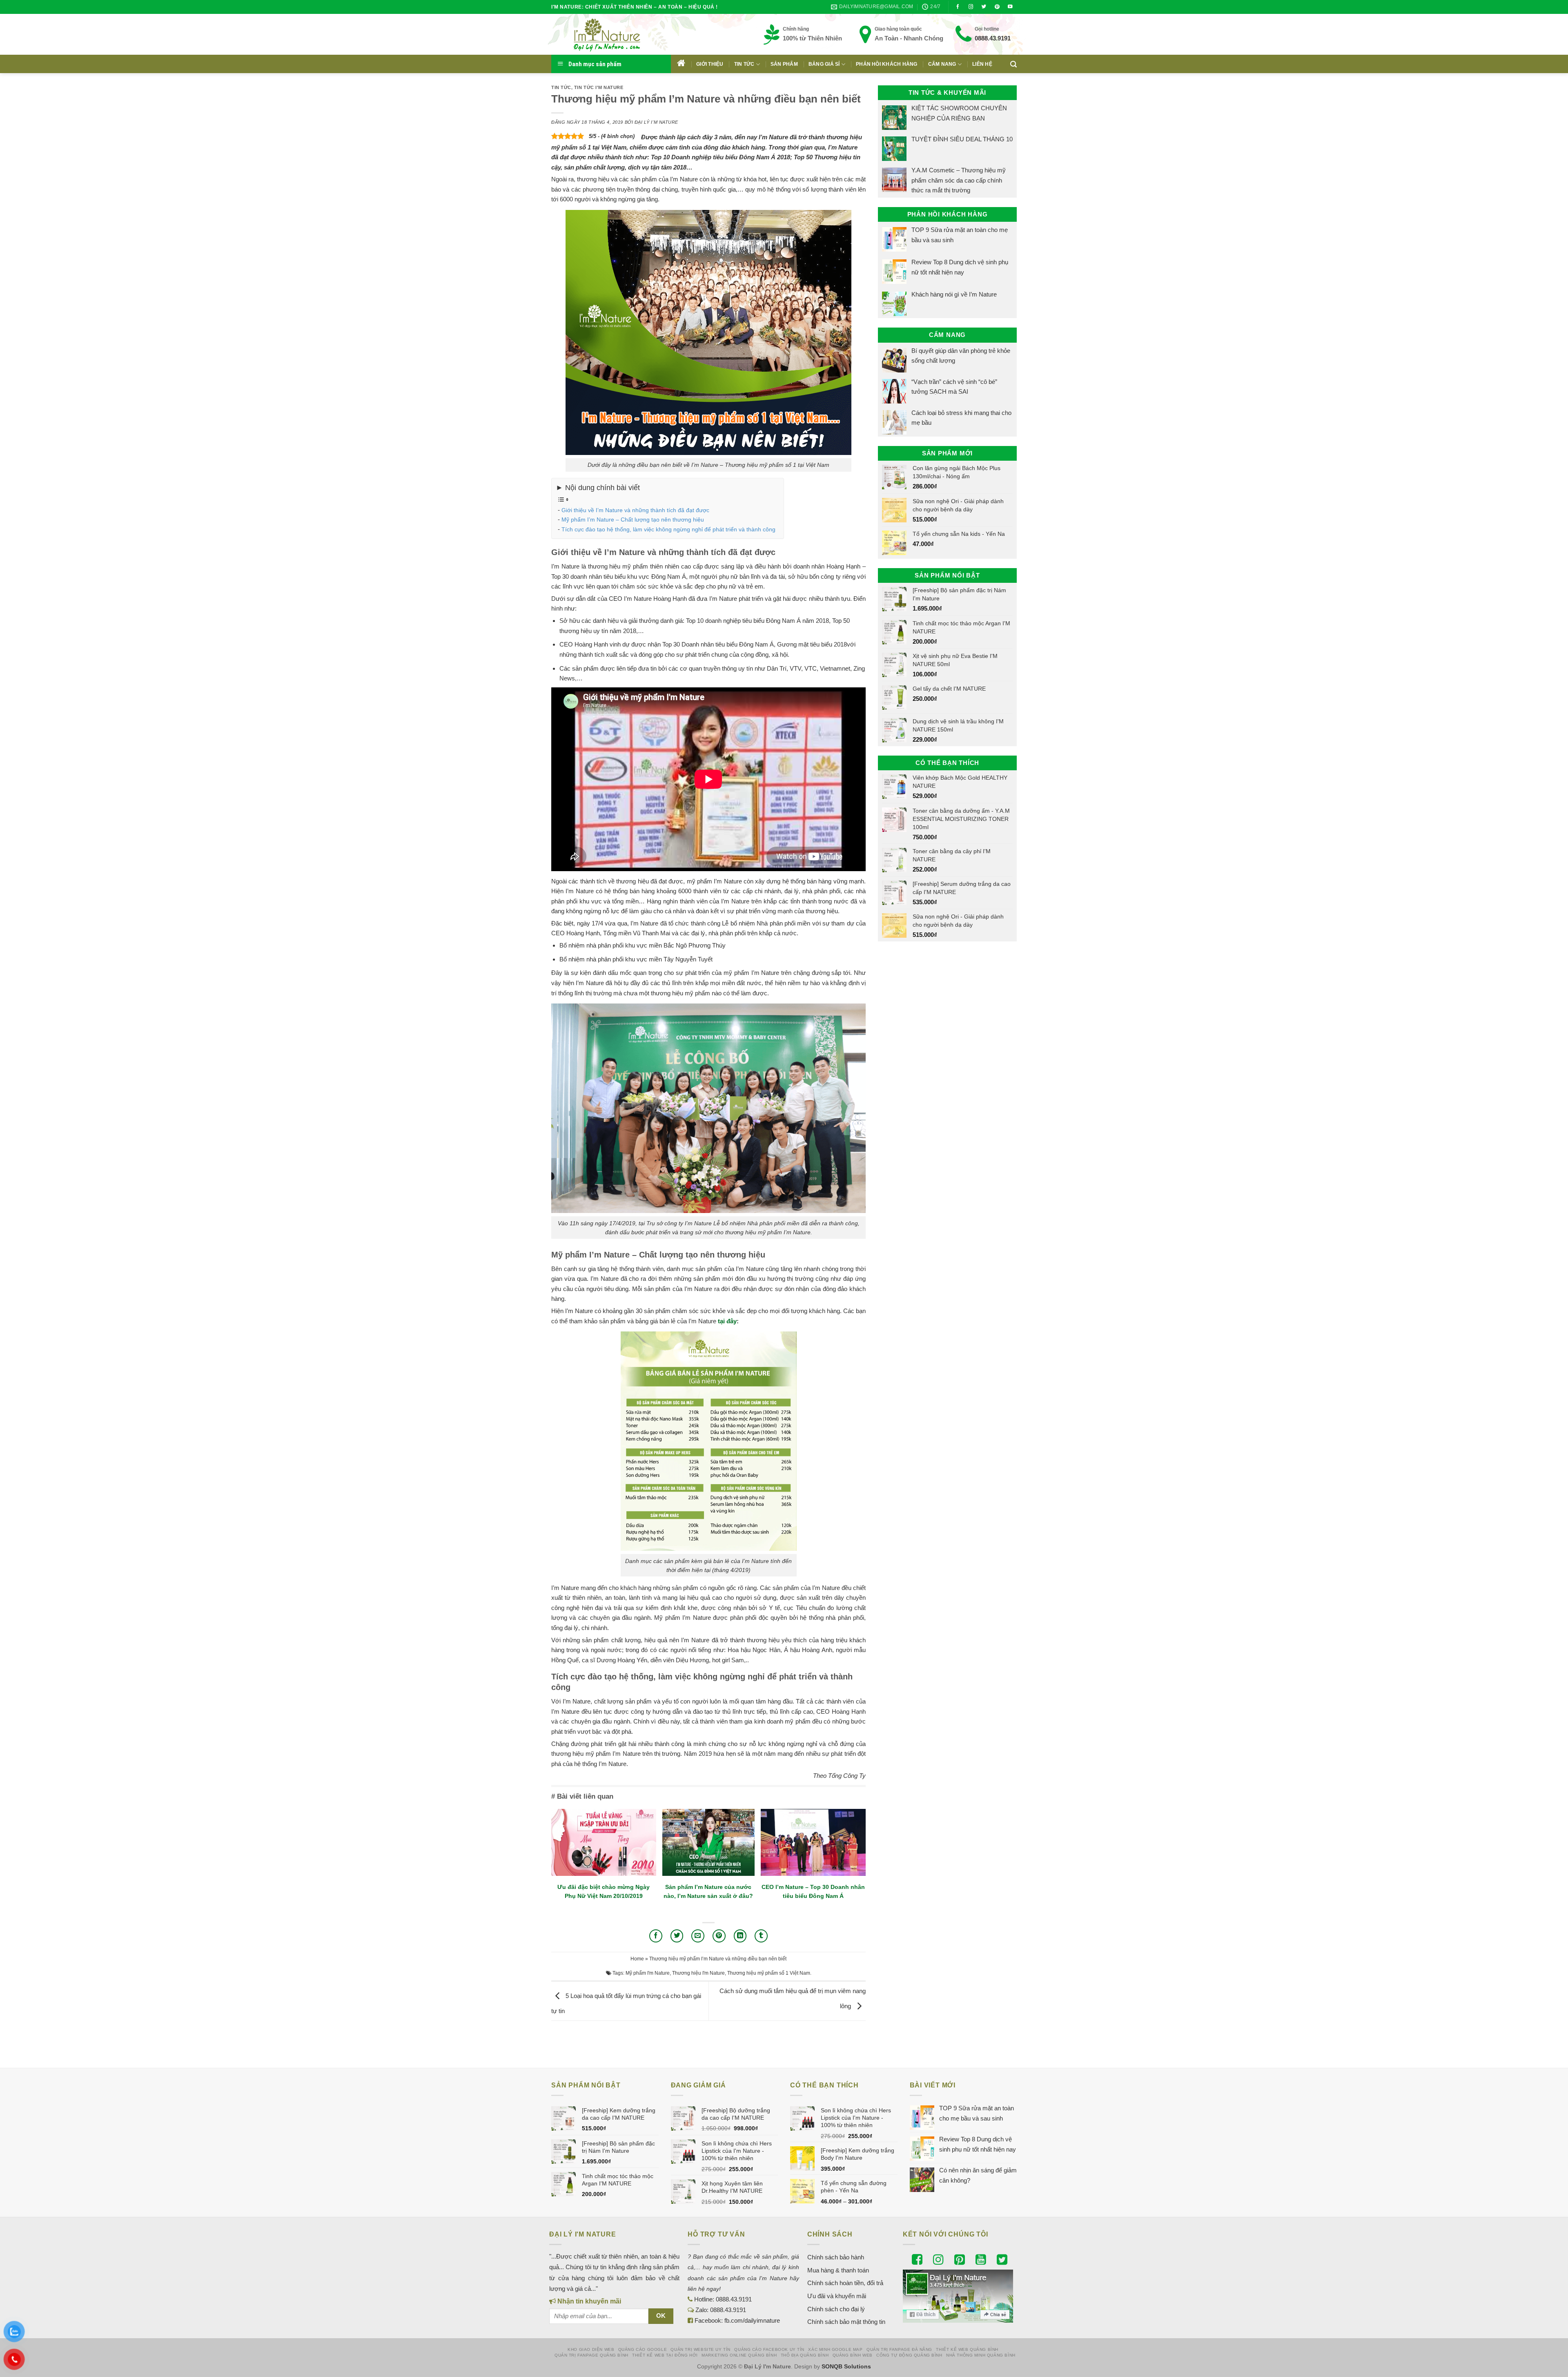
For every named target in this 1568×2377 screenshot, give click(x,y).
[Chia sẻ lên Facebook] (656, 1936)
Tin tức (744, 64)
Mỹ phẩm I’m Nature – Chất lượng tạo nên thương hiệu (633, 520)
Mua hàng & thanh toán (838, 2270)
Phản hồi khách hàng (887, 64)
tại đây (727, 1321)
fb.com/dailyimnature (752, 2320)
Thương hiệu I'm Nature (698, 1973)
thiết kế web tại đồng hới (665, 2355)
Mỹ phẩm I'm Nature (648, 1973)
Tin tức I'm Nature (599, 87)
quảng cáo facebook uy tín (769, 2349)
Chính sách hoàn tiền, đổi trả (845, 2283)
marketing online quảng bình (739, 2355)
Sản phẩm (784, 64)
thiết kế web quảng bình (967, 2349)
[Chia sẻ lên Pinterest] (719, 1936)
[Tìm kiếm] (1013, 64)
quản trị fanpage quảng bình (591, 2355)
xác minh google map (835, 2349)
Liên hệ (982, 64)
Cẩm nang (942, 64)
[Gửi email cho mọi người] (698, 1936)
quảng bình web (853, 2355)
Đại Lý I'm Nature (656, 122)
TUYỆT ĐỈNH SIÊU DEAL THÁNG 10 (962, 139)
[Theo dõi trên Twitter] (984, 7)
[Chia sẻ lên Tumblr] (761, 1936)
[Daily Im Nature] (623, 34)
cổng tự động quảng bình (909, 2355)
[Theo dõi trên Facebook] (958, 7)
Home (637, 1959)
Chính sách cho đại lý (836, 2309)
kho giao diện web (591, 2349)
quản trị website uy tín (700, 2349)
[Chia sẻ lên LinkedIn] (740, 1936)
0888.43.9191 (993, 38)
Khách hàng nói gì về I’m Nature (954, 294)
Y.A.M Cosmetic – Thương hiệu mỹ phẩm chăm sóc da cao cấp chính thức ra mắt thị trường (959, 180)
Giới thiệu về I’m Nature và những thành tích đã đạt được (635, 510)
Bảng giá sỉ (824, 64)
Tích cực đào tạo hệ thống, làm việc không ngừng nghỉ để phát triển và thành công (668, 529)
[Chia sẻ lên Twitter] (677, 1936)
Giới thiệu (710, 64)
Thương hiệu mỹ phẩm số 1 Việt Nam (769, 1973)
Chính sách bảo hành (836, 2257)
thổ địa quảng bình (805, 2355)
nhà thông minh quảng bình (981, 2355)
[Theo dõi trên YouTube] (1010, 7)
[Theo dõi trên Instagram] (971, 7)
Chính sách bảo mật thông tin (846, 2322)
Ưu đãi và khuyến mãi (837, 2296)
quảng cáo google (643, 2349)
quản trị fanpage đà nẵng (899, 2349)
